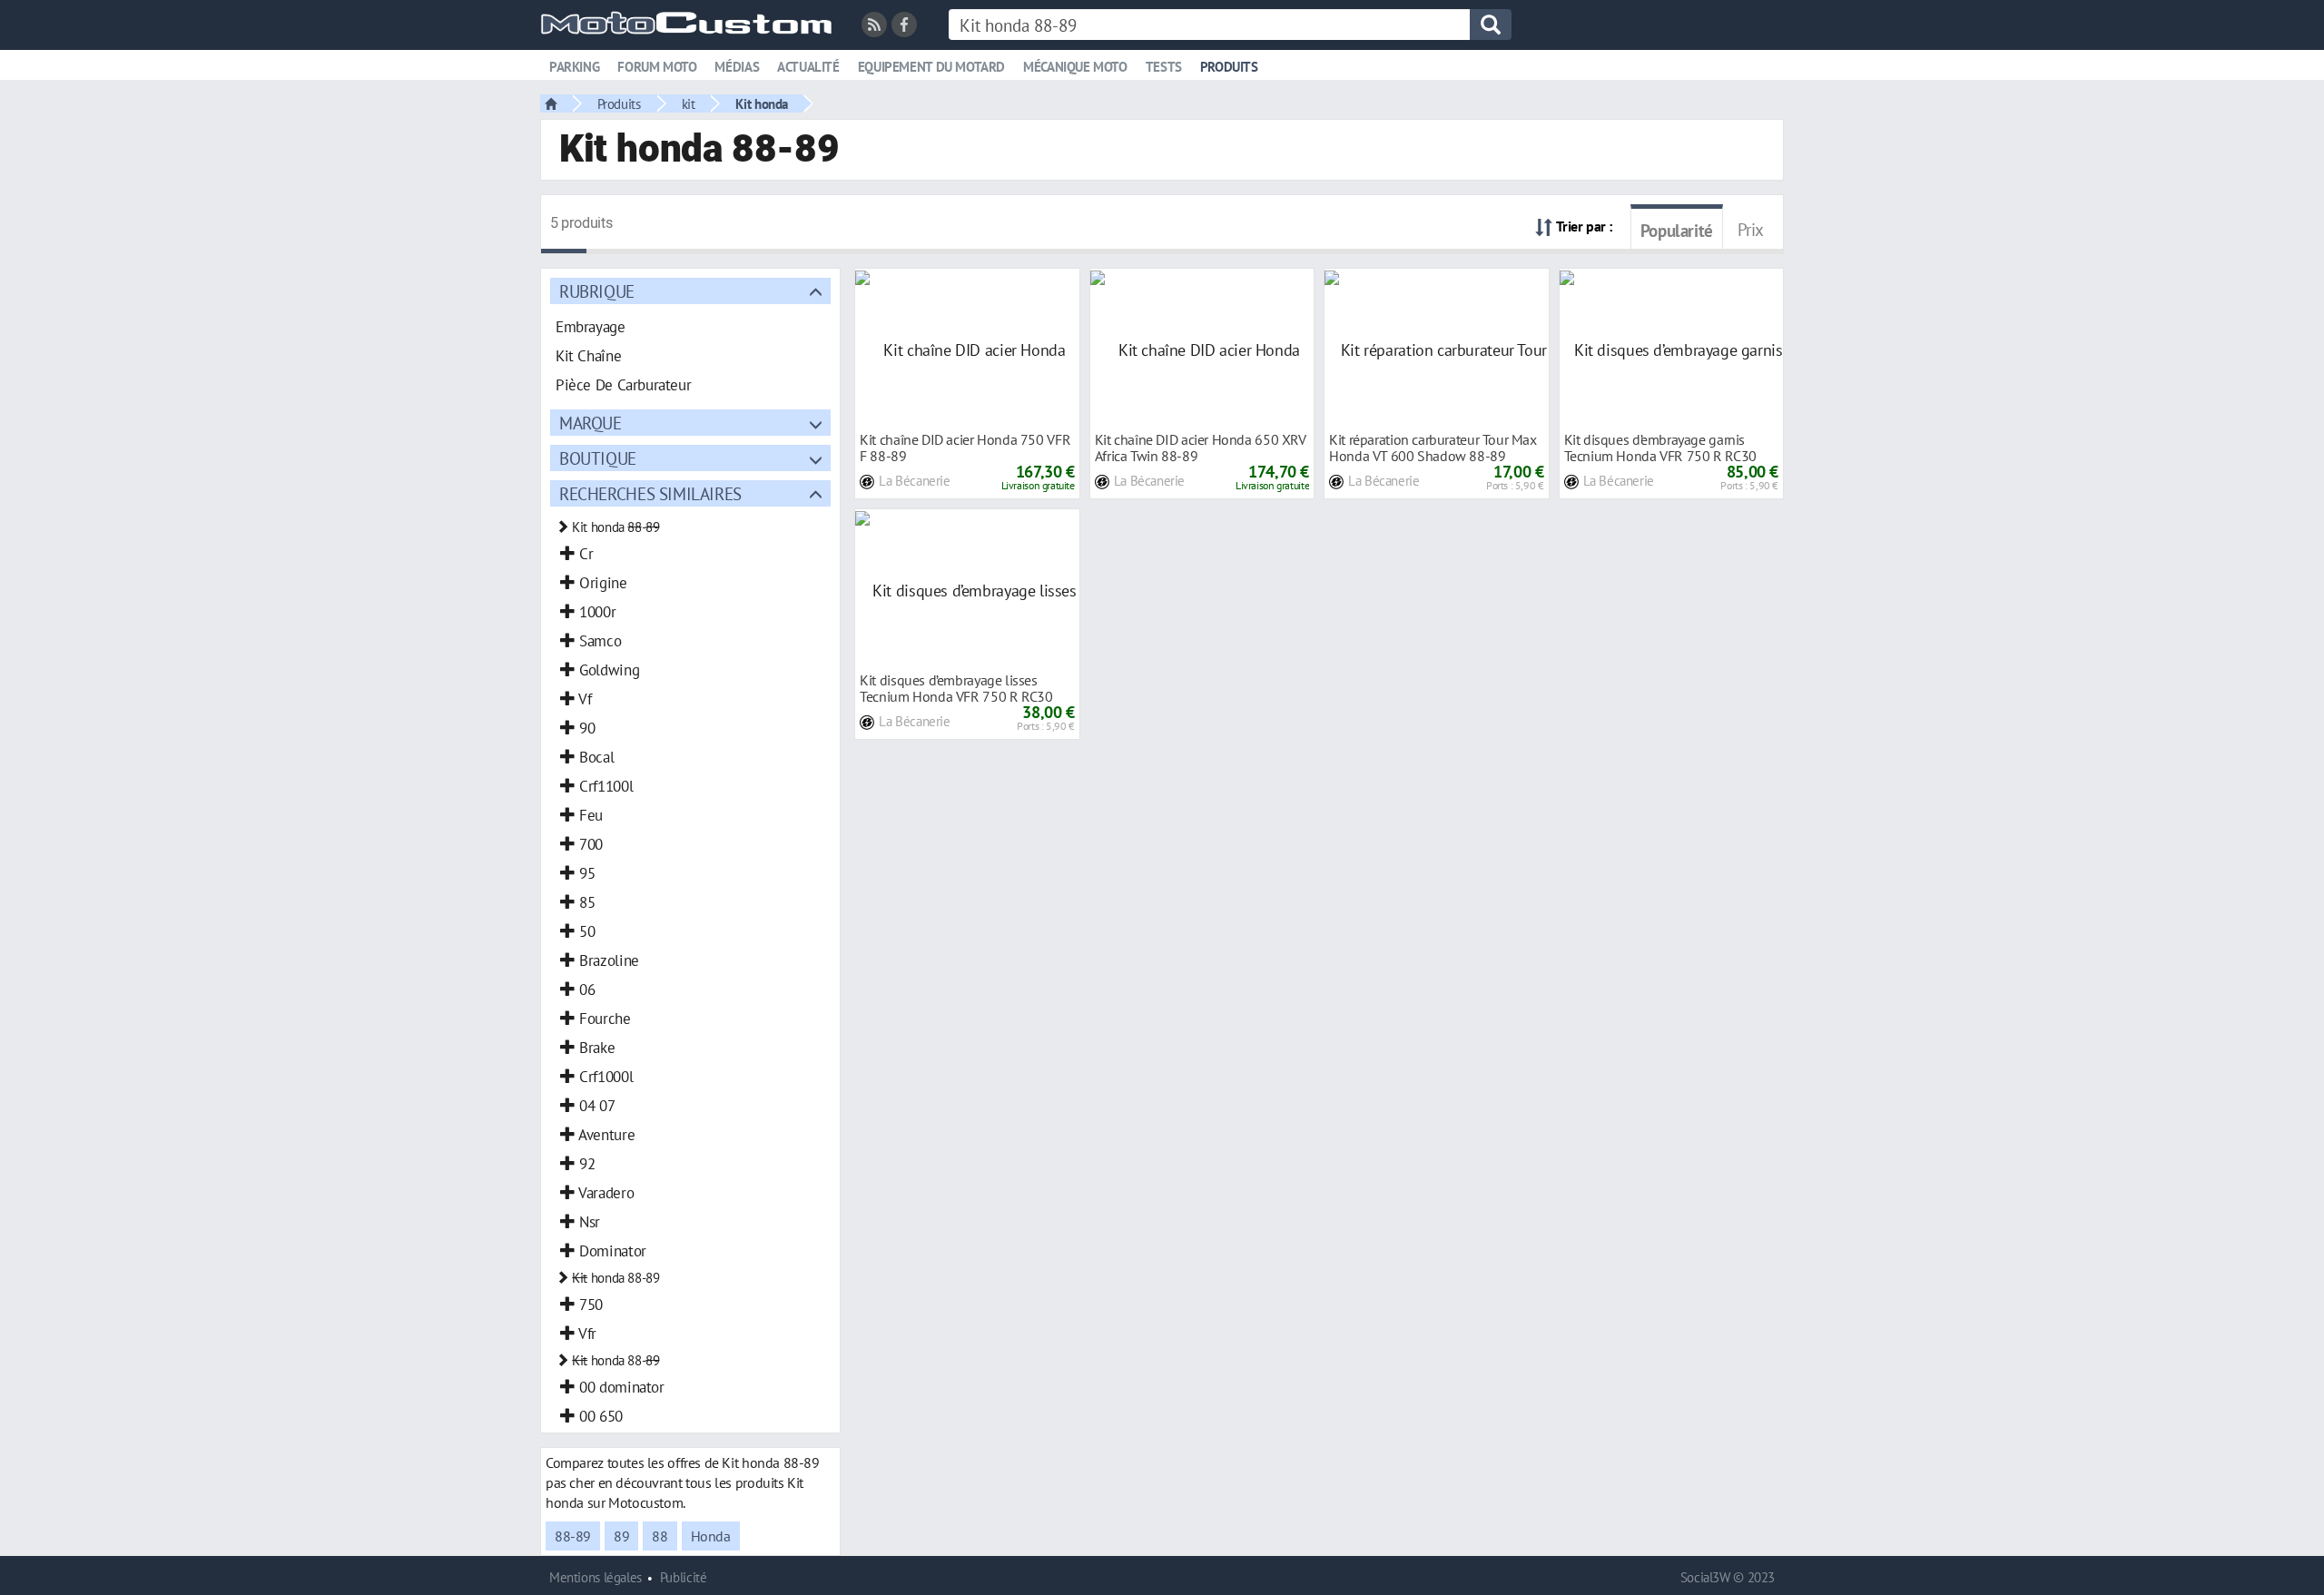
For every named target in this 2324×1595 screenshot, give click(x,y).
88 (660, 1536)
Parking (574, 67)
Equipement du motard (931, 67)
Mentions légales (596, 1577)
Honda (711, 1536)
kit (689, 103)
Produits (1229, 67)
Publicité (684, 1577)
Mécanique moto (1075, 67)
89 (621, 1536)
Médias (737, 67)
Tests (1164, 67)
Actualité (808, 67)
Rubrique (597, 291)
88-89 (573, 1536)
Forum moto (657, 67)
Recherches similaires (650, 493)
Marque (591, 423)
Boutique (598, 458)
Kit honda (762, 103)
